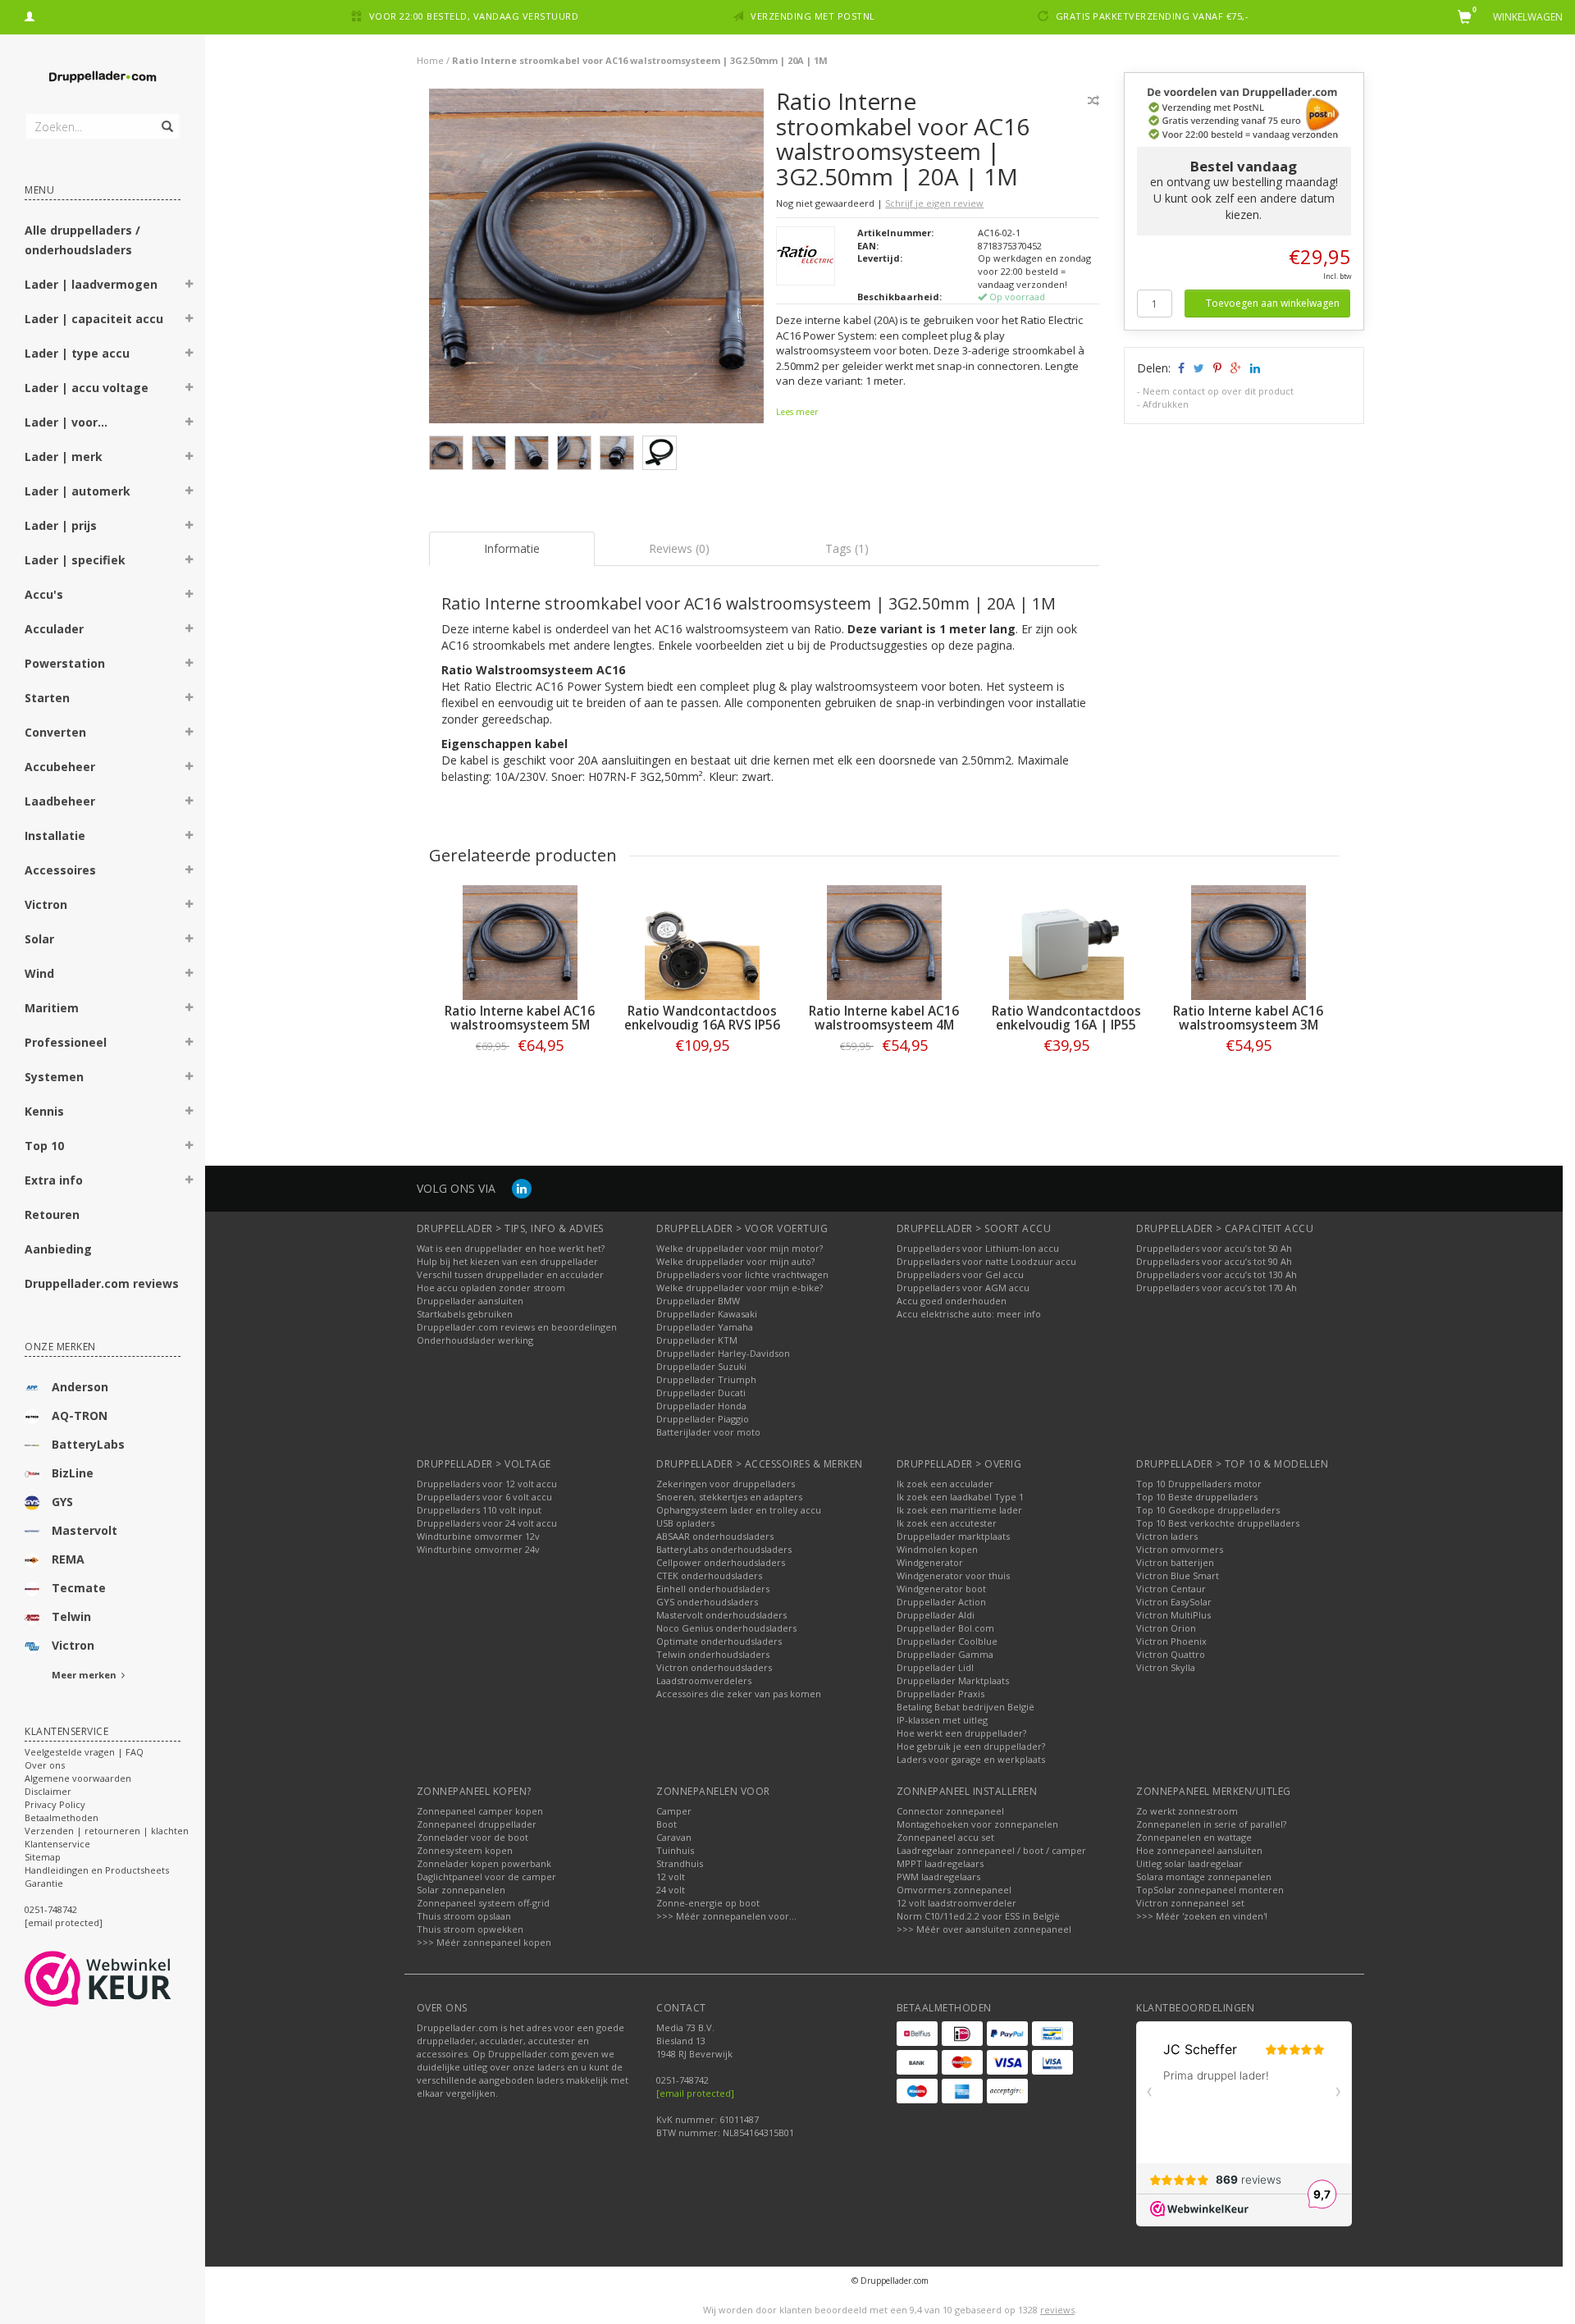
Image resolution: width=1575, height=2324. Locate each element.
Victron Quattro (1171, 1654)
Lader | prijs (61, 525)
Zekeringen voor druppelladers (726, 1484)
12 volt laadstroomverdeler (956, 1903)
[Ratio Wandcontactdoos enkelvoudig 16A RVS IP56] (702, 943)
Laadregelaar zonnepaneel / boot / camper (991, 1850)
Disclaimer (48, 1791)
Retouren (52, 1215)
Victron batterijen (1175, 1562)
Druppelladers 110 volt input (479, 1510)
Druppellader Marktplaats (953, 1680)
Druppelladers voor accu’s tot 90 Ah (1214, 1261)
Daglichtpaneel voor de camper (486, 1877)
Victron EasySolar (1174, 1602)
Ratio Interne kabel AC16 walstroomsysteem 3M (1248, 1018)
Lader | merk (64, 457)
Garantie (44, 1883)
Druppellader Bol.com (945, 1628)
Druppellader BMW (698, 1301)
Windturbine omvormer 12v (478, 1536)
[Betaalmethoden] (917, 2034)
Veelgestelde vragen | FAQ (84, 1752)
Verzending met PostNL (813, 16)
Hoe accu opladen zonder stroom (491, 1288)
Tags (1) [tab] (847, 548)
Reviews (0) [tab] (679, 548)
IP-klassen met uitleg (942, 1720)
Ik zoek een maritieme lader (959, 1510)
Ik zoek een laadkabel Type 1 (960, 1497)
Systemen (54, 1077)
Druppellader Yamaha (705, 1327)
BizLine (73, 1473)
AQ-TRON (80, 1415)
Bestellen (520, 1079)
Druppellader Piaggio (703, 1419)
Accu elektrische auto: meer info (969, 1314)
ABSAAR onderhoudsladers (715, 1536)
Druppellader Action (941, 1602)
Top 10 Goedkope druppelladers (1208, 1510)
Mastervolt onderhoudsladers (721, 1615)
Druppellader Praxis (940, 1694)
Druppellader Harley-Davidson (723, 1353)
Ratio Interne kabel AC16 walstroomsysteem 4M (884, 1018)
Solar (39, 939)
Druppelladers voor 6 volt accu (484, 1497)
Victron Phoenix (1171, 1641)
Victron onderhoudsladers (714, 1667)
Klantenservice (57, 1844)
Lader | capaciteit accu (94, 319)
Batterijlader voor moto (708, 1432)
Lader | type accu (77, 353)
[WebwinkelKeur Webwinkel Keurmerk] (128, 1979)
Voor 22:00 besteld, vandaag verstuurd (474, 16)
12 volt (671, 1877)
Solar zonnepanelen (461, 1890)
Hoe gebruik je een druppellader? (971, 1746)
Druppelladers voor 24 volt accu (487, 1523)
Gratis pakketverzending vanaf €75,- (1153, 16)
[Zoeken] (166, 117)
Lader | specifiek (75, 560)
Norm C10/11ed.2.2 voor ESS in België (978, 1916)
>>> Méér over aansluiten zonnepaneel (984, 1929)
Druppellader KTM (697, 1340)
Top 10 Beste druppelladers (1197, 1497)
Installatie (55, 836)
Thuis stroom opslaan (464, 1916)
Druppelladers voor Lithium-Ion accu (978, 1248)
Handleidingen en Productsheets (97, 1870)
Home (430, 60)
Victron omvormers (1180, 1549)
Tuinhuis (675, 1850)
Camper (674, 1811)
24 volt (671, 1890)
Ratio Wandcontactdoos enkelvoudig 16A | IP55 (1066, 1018)
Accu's (44, 594)
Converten (55, 732)
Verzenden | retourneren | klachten (107, 1831)
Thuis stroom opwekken (470, 1929)
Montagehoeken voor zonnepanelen (977, 1824)
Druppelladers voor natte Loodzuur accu (986, 1261)
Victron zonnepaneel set (1190, 1903)
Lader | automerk (78, 491)
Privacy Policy (55, 1804)
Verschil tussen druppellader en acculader (510, 1274)
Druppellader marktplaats (953, 1536)
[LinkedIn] (522, 1188)
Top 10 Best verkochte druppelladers (1218, 1523)
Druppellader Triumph (706, 1379)
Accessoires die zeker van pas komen (739, 1694)
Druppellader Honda (701, 1406)
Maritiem (52, 1008)
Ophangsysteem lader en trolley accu (739, 1510)
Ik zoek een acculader (945, 1484)
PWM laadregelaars (938, 1877)
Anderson (80, 1387)
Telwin (71, 1616)
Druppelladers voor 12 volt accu (487, 1484)
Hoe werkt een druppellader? (961, 1733)
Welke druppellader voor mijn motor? (740, 1248)
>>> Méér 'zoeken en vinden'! (1202, 1916)
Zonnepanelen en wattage (1194, 1837)
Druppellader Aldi (936, 1615)
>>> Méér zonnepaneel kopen (484, 1942)
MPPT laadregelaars (940, 1863)
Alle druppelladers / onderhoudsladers (82, 240)
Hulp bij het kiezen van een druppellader (507, 1261)
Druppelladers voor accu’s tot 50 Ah (1214, 1248)
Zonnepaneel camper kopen (480, 1811)
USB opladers (685, 1523)
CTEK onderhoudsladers (709, 1575)
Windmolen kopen (937, 1549)
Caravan (674, 1837)
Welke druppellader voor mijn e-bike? (740, 1288)
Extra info (54, 1180)
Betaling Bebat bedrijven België (966, 1707)
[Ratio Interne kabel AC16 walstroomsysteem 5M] (520, 943)
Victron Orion (1166, 1628)
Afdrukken (1166, 404)
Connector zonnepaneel (950, 1811)
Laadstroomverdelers (704, 1680)
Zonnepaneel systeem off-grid (483, 1903)
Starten (47, 698)
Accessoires (60, 870)
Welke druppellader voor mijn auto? (735, 1261)
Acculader (54, 629)
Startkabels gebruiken (465, 1314)
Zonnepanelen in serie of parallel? (1211, 1824)
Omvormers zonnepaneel (954, 1890)
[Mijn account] (30, 14)
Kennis (44, 1111)
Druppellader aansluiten (470, 1301)
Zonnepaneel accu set (945, 1837)
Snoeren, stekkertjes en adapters (729, 1497)
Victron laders (1167, 1536)
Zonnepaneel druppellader (477, 1824)
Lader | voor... (66, 422)
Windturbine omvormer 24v (478, 1549)
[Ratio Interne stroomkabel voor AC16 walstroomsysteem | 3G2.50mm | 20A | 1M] (597, 260)
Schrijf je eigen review (934, 203)
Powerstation (65, 663)
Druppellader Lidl (935, 1667)
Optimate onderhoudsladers (719, 1641)
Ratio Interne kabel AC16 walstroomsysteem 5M (520, 1018)
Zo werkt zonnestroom (1187, 1811)
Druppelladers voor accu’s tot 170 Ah (1217, 1288)
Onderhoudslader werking (475, 1340)
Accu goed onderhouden (952, 1301)
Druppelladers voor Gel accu (960, 1274)
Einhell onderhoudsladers (713, 1589)
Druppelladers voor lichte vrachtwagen (742, 1274)
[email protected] (695, 2093)
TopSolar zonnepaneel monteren (1210, 1890)
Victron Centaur (1171, 1589)
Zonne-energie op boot (708, 1903)
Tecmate (79, 1588)
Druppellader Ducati (701, 1393)
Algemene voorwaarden (78, 1778)
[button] (189, 286)
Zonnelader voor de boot (472, 1837)
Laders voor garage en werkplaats (971, 1759)
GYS (62, 1502)
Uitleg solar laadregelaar (1189, 1863)
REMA (68, 1559)
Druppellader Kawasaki (707, 1314)
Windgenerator (930, 1562)
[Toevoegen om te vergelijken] (1093, 100)
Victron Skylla (1166, 1667)
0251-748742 (51, 1909)
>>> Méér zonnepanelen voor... (726, 1916)
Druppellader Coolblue (947, 1641)
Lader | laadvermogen (91, 284)
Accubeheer (60, 767)
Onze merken (60, 1347)
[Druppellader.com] (103, 78)
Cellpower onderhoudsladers (721, 1562)
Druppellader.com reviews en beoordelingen (517, 1327)
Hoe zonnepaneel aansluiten (1199, 1850)
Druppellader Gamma (945, 1654)
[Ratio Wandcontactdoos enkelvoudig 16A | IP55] (1066, 943)
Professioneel (66, 1042)
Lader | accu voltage (87, 388)
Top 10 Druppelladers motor (1199, 1484)
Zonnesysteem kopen (465, 1850)
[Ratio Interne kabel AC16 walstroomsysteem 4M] (884, 943)
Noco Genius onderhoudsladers (726, 1628)
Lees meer (797, 412)
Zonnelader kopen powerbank (484, 1863)
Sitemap (43, 1857)
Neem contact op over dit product (1218, 391)
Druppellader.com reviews (102, 1283)
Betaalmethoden (62, 1817)
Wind (39, 973)
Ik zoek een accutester (947, 1523)
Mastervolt (84, 1530)
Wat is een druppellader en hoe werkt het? (511, 1248)
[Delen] (1180, 368)
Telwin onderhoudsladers (713, 1654)
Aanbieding (58, 1249)
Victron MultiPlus (1173, 1615)
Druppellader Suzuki (701, 1366)
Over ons (45, 1765)
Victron (46, 904)
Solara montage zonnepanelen (1204, 1877)
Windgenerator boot (941, 1589)
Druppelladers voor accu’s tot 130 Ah (1217, 1274)
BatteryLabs (88, 1444)
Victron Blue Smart (1178, 1575)
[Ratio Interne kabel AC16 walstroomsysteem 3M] (1249, 943)
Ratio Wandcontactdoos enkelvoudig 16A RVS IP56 (702, 1018)
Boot (667, 1824)
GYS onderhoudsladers (707, 1602)
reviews (1057, 2310)
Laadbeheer (60, 801)
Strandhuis (680, 1863)
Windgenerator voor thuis (953, 1575)
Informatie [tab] (512, 548)
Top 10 (44, 1146)
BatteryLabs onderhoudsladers (724, 1549)
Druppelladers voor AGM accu (963, 1288)
